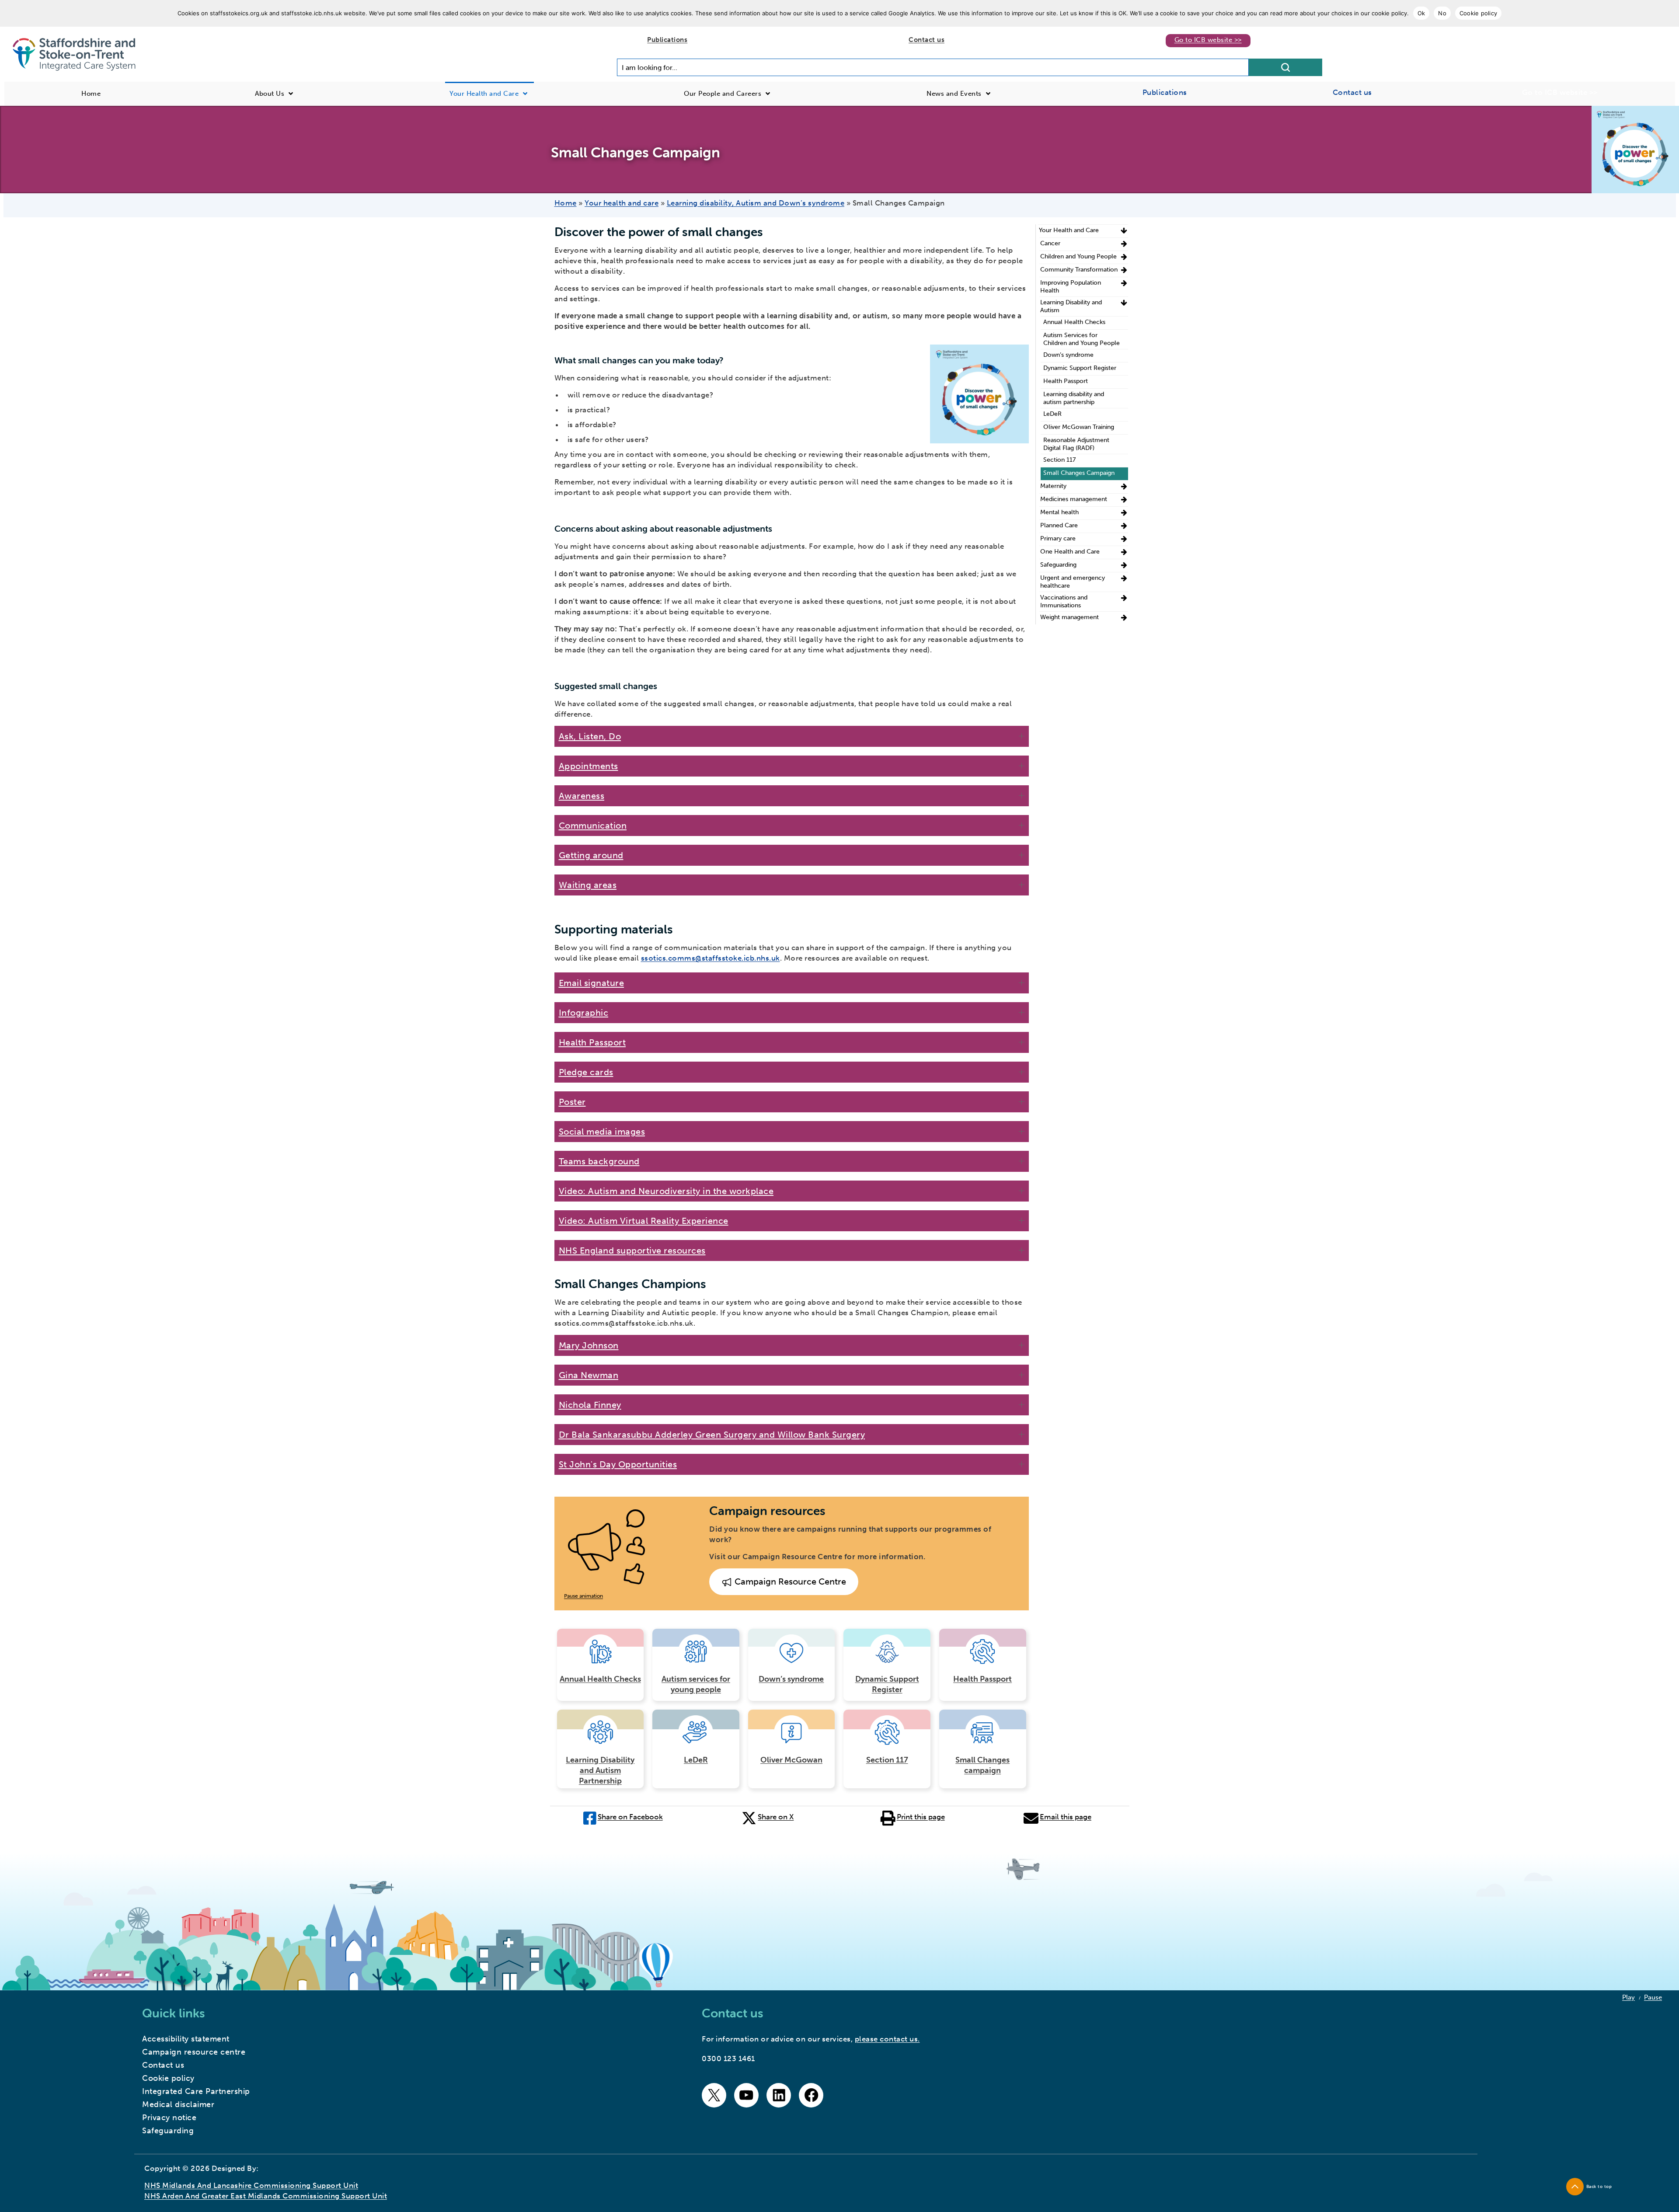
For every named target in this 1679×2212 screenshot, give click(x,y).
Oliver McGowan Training (1079, 427)
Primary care (1058, 538)
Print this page (921, 1817)
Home (566, 203)
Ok (1421, 13)
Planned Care (1059, 525)
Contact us (927, 40)
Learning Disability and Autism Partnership (600, 1770)
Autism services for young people (696, 1684)
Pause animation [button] (583, 1596)
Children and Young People (1078, 256)
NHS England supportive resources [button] (632, 1251)
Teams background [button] (599, 1161)
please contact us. (887, 2039)
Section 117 (887, 1760)
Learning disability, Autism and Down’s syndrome (756, 203)
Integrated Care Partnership (196, 2091)
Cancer (1050, 243)
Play (1628, 1997)
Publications (667, 40)
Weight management (1069, 617)
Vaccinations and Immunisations (1064, 601)
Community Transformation (1079, 270)
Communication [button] (593, 826)
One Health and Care (1070, 552)
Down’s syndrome (791, 1679)
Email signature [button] (592, 983)
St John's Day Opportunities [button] (618, 1464)
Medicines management (1074, 499)
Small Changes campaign (982, 1765)
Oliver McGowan (791, 1760)
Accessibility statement (186, 2039)
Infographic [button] (584, 1013)
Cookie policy (1478, 13)
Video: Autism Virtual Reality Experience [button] (644, 1221)
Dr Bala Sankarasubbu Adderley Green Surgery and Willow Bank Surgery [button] (712, 1435)
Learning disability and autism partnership (1074, 398)
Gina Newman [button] (589, 1375)
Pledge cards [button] (586, 1072)
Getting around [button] (591, 855)
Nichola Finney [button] (590, 1405)
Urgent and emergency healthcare (1073, 582)
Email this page (1066, 1817)
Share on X (776, 1817)
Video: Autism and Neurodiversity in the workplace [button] (666, 1191)
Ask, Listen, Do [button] (590, 736)
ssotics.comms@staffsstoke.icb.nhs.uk (711, 958)
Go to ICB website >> (1208, 40)
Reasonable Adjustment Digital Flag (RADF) (1076, 444)
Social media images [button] (602, 1132)
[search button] (1285, 67)
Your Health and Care (1069, 230)
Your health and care (622, 203)
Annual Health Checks (600, 1679)
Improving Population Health (1071, 287)
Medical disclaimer (178, 2104)
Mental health (1059, 512)
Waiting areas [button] (588, 885)
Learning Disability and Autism (1071, 306)
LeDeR (696, 1760)
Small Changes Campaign (1079, 473)
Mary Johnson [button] (589, 1345)
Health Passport (982, 1679)
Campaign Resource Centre (789, 1581)
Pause (1653, 1997)
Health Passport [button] (592, 1042)
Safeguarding (1058, 565)
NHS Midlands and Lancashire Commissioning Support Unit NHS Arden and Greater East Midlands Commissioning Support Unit (266, 2191)
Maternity (1053, 486)
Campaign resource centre (194, 2052)
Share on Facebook (630, 1817)
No (1442, 13)
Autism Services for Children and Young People (1082, 339)
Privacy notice (169, 2118)
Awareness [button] (582, 796)
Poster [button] (572, 1102)
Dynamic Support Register (887, 1684)
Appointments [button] (589, 766)
